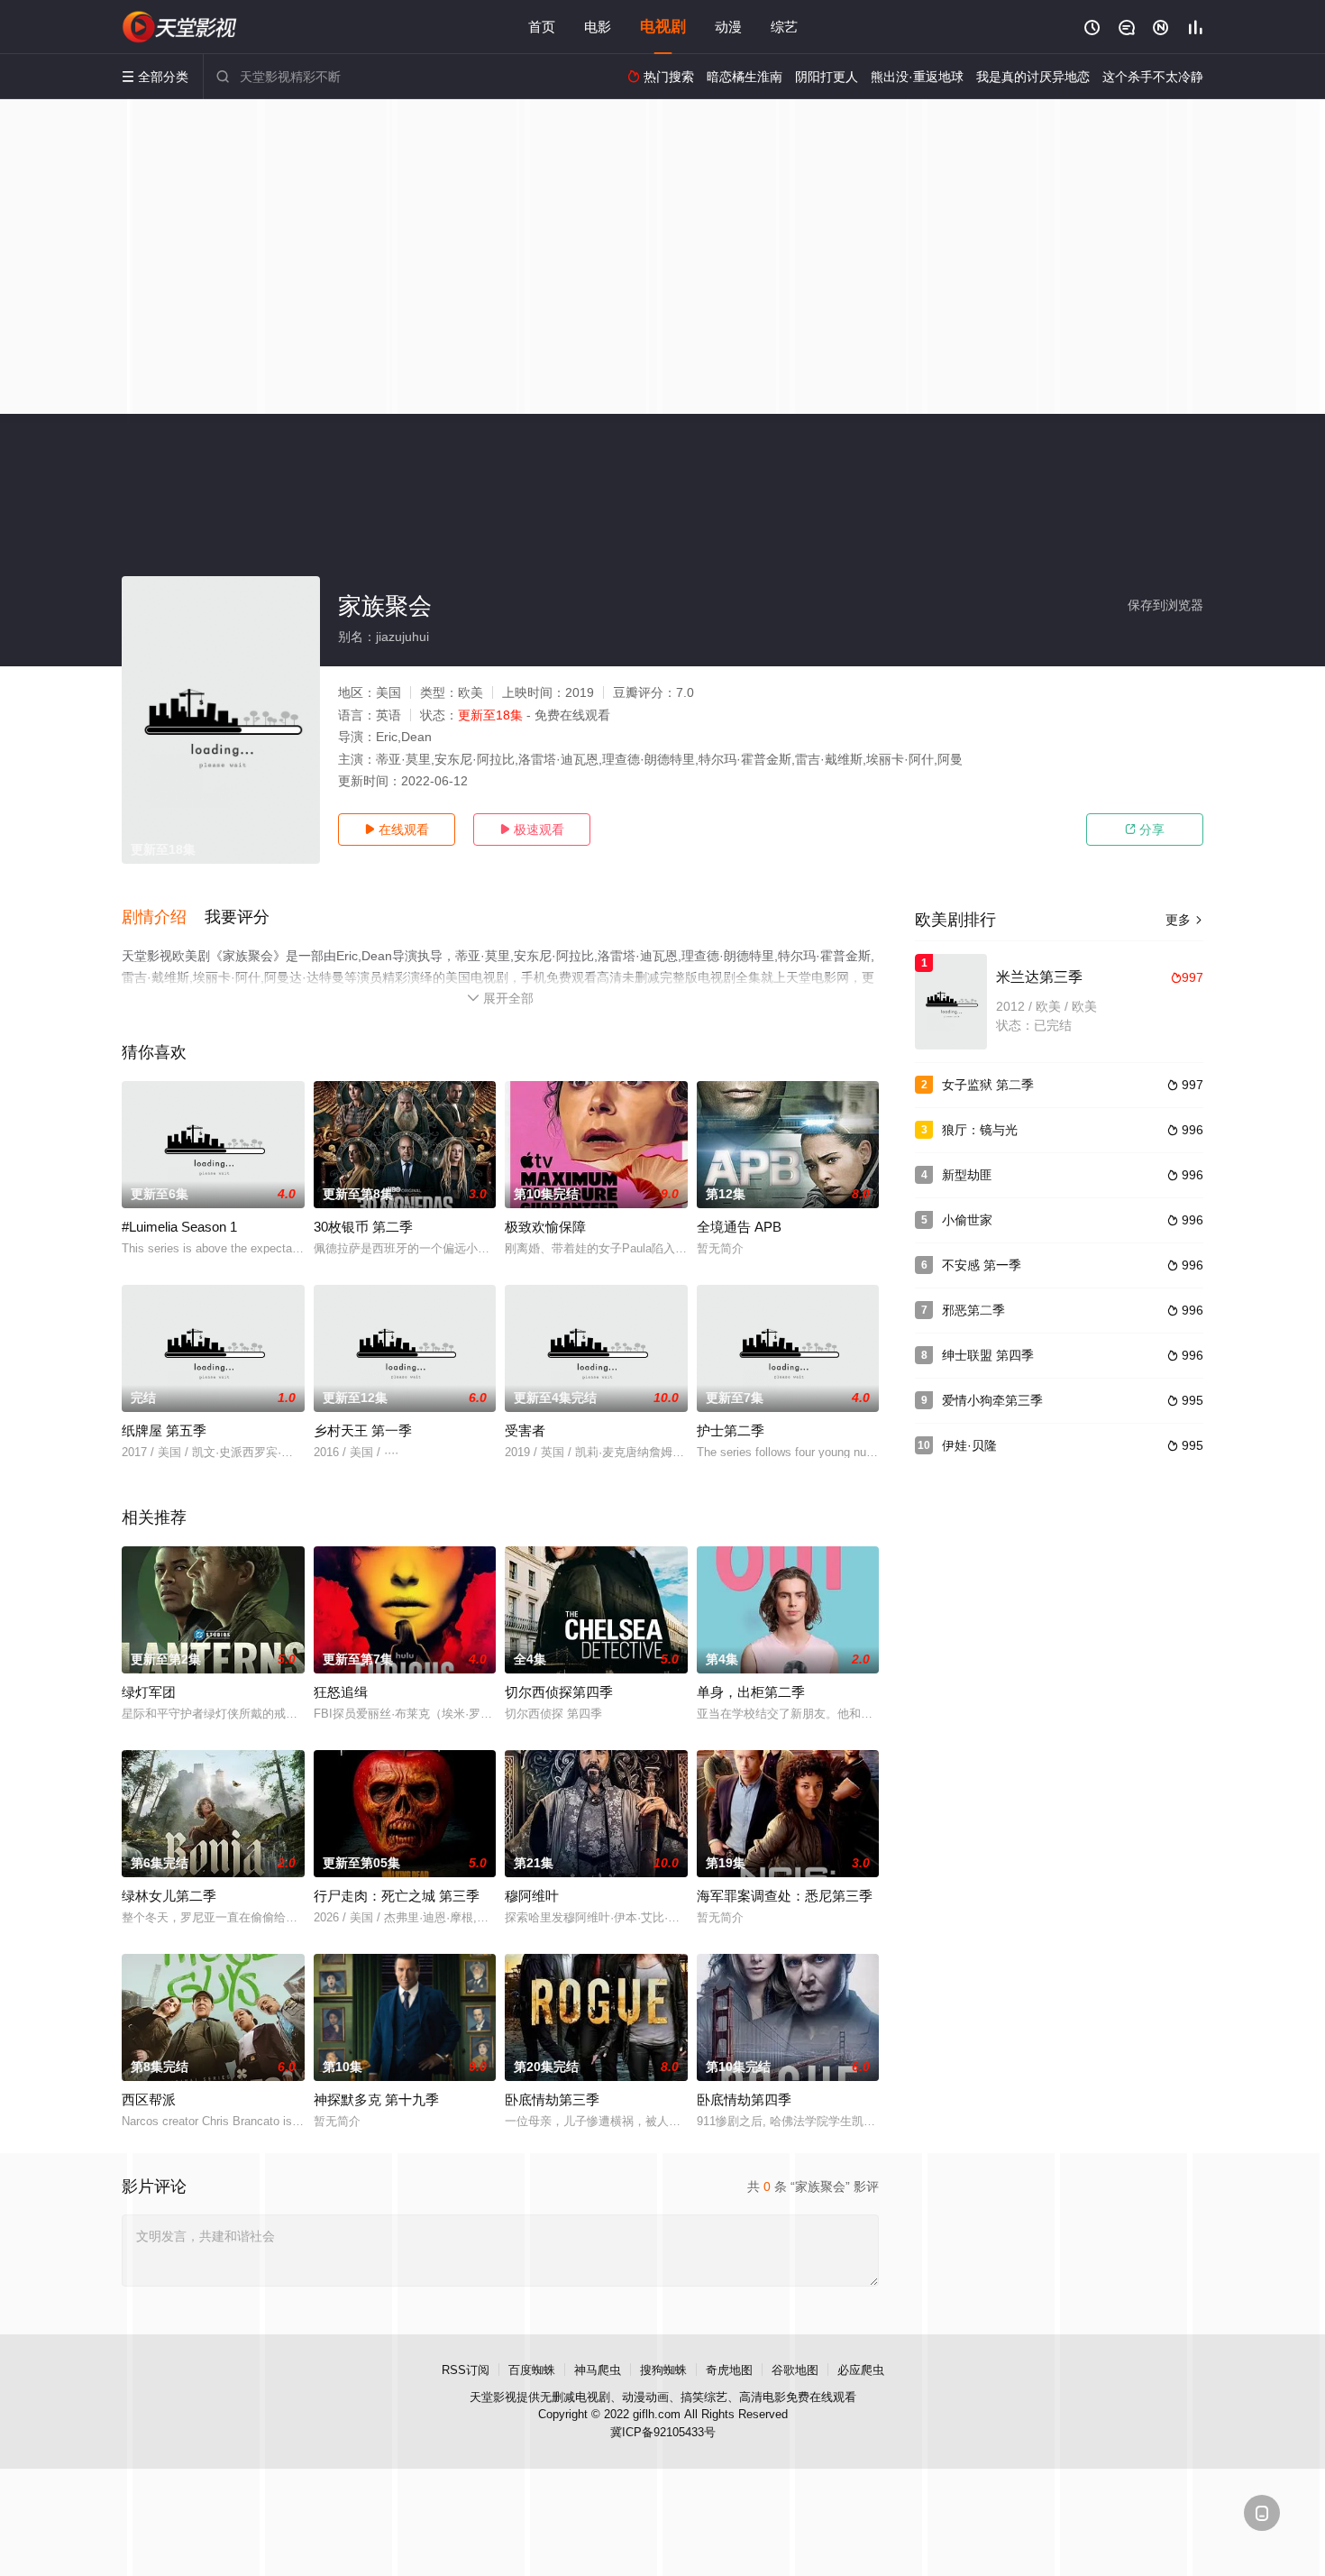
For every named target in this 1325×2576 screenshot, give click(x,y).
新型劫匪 (967, 1175)
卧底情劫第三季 (552, 2099)
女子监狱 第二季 (988, 1085)
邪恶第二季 (973, 1310)
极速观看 (532, 830)
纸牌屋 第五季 (164, 1430)
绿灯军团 (149, 1692)
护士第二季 (731, 1430)
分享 (1145, 830)
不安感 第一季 (982, 1265)
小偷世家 (967, 1220)
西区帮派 (149, 2099)
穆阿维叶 (532, 1896)
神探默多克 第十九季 (376, 2099)
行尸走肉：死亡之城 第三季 (397, 1896)
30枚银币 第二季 (363, 1227)
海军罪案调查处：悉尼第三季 (785, 1896)
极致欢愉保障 (545, 1227)
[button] (163, 918)
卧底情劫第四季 (744, 2099)
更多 (1184, 920)
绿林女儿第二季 (169, 1896)
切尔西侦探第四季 (559, 1692)
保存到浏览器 (1165, 605)
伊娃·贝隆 (969, 1445)
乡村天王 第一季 (363, 1430)
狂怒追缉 (341, 1692)
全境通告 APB (739, 1227)
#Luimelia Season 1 (179, 1227)
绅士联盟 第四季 (988, 1355)
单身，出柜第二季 (751, 1692)
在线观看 (397, 830)
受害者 (525, 1430)
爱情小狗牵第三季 (992, 1400)
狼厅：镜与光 (980, 1130)
